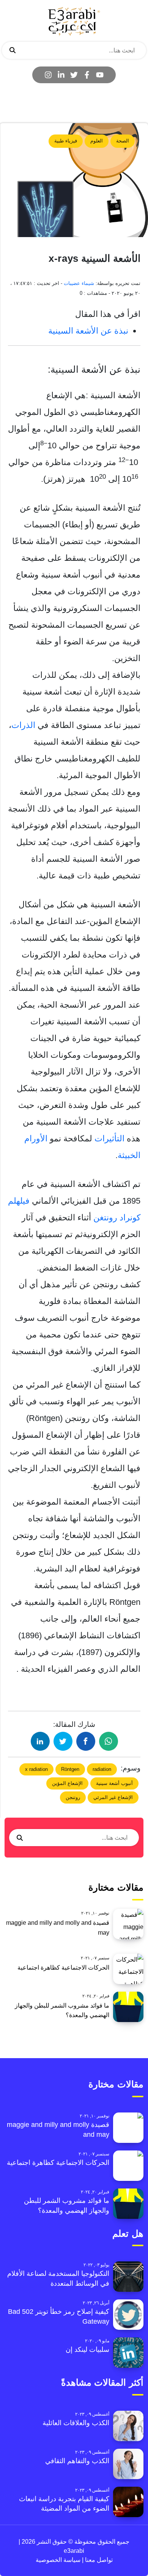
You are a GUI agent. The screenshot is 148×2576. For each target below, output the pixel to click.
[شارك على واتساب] (109, 1741)
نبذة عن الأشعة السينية (88, 331)
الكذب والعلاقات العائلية (76, 2423)
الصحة (123, 141)
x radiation (36, 1769)
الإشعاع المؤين (67, 1783)
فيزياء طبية (66, 141)
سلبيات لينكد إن (87, 2350)
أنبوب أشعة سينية (114, 1783)
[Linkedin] (61, 75)
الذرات (23, 725)
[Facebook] (87, 75)
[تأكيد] (13, 51)
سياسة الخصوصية (58, 2560)
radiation (102, 1769)
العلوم (97, 141)
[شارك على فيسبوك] (86, 1741)
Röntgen (70, 1769)
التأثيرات (108, 1138)
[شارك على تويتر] (63, 1741)
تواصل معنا (98, 2560)
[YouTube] (100, 75)
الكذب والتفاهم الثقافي (77, 2461)
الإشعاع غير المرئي (113, 1797)
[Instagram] (48, 75)
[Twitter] (74, 75)
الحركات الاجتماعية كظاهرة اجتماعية (63, 1968)
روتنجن (73, 1797)
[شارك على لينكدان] (40, 1741)
